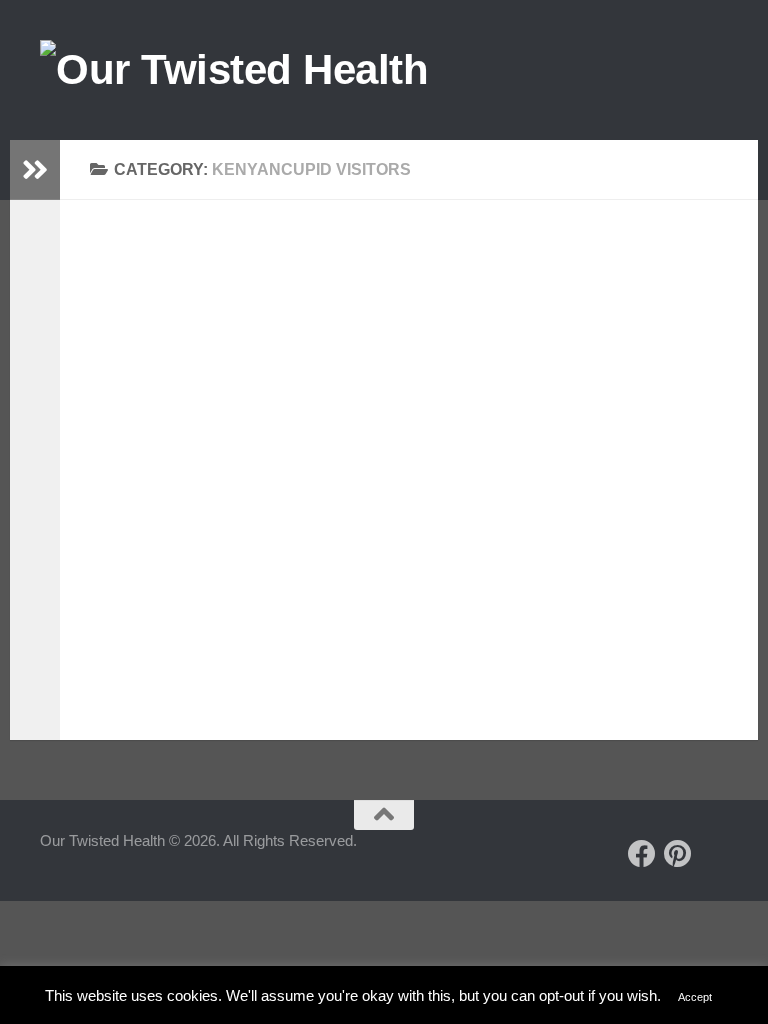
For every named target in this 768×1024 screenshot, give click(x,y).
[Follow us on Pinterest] (678, 854)
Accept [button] (695, 997)
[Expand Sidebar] (35, 170)
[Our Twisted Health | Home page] (234, 70)
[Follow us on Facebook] (642, 854)
